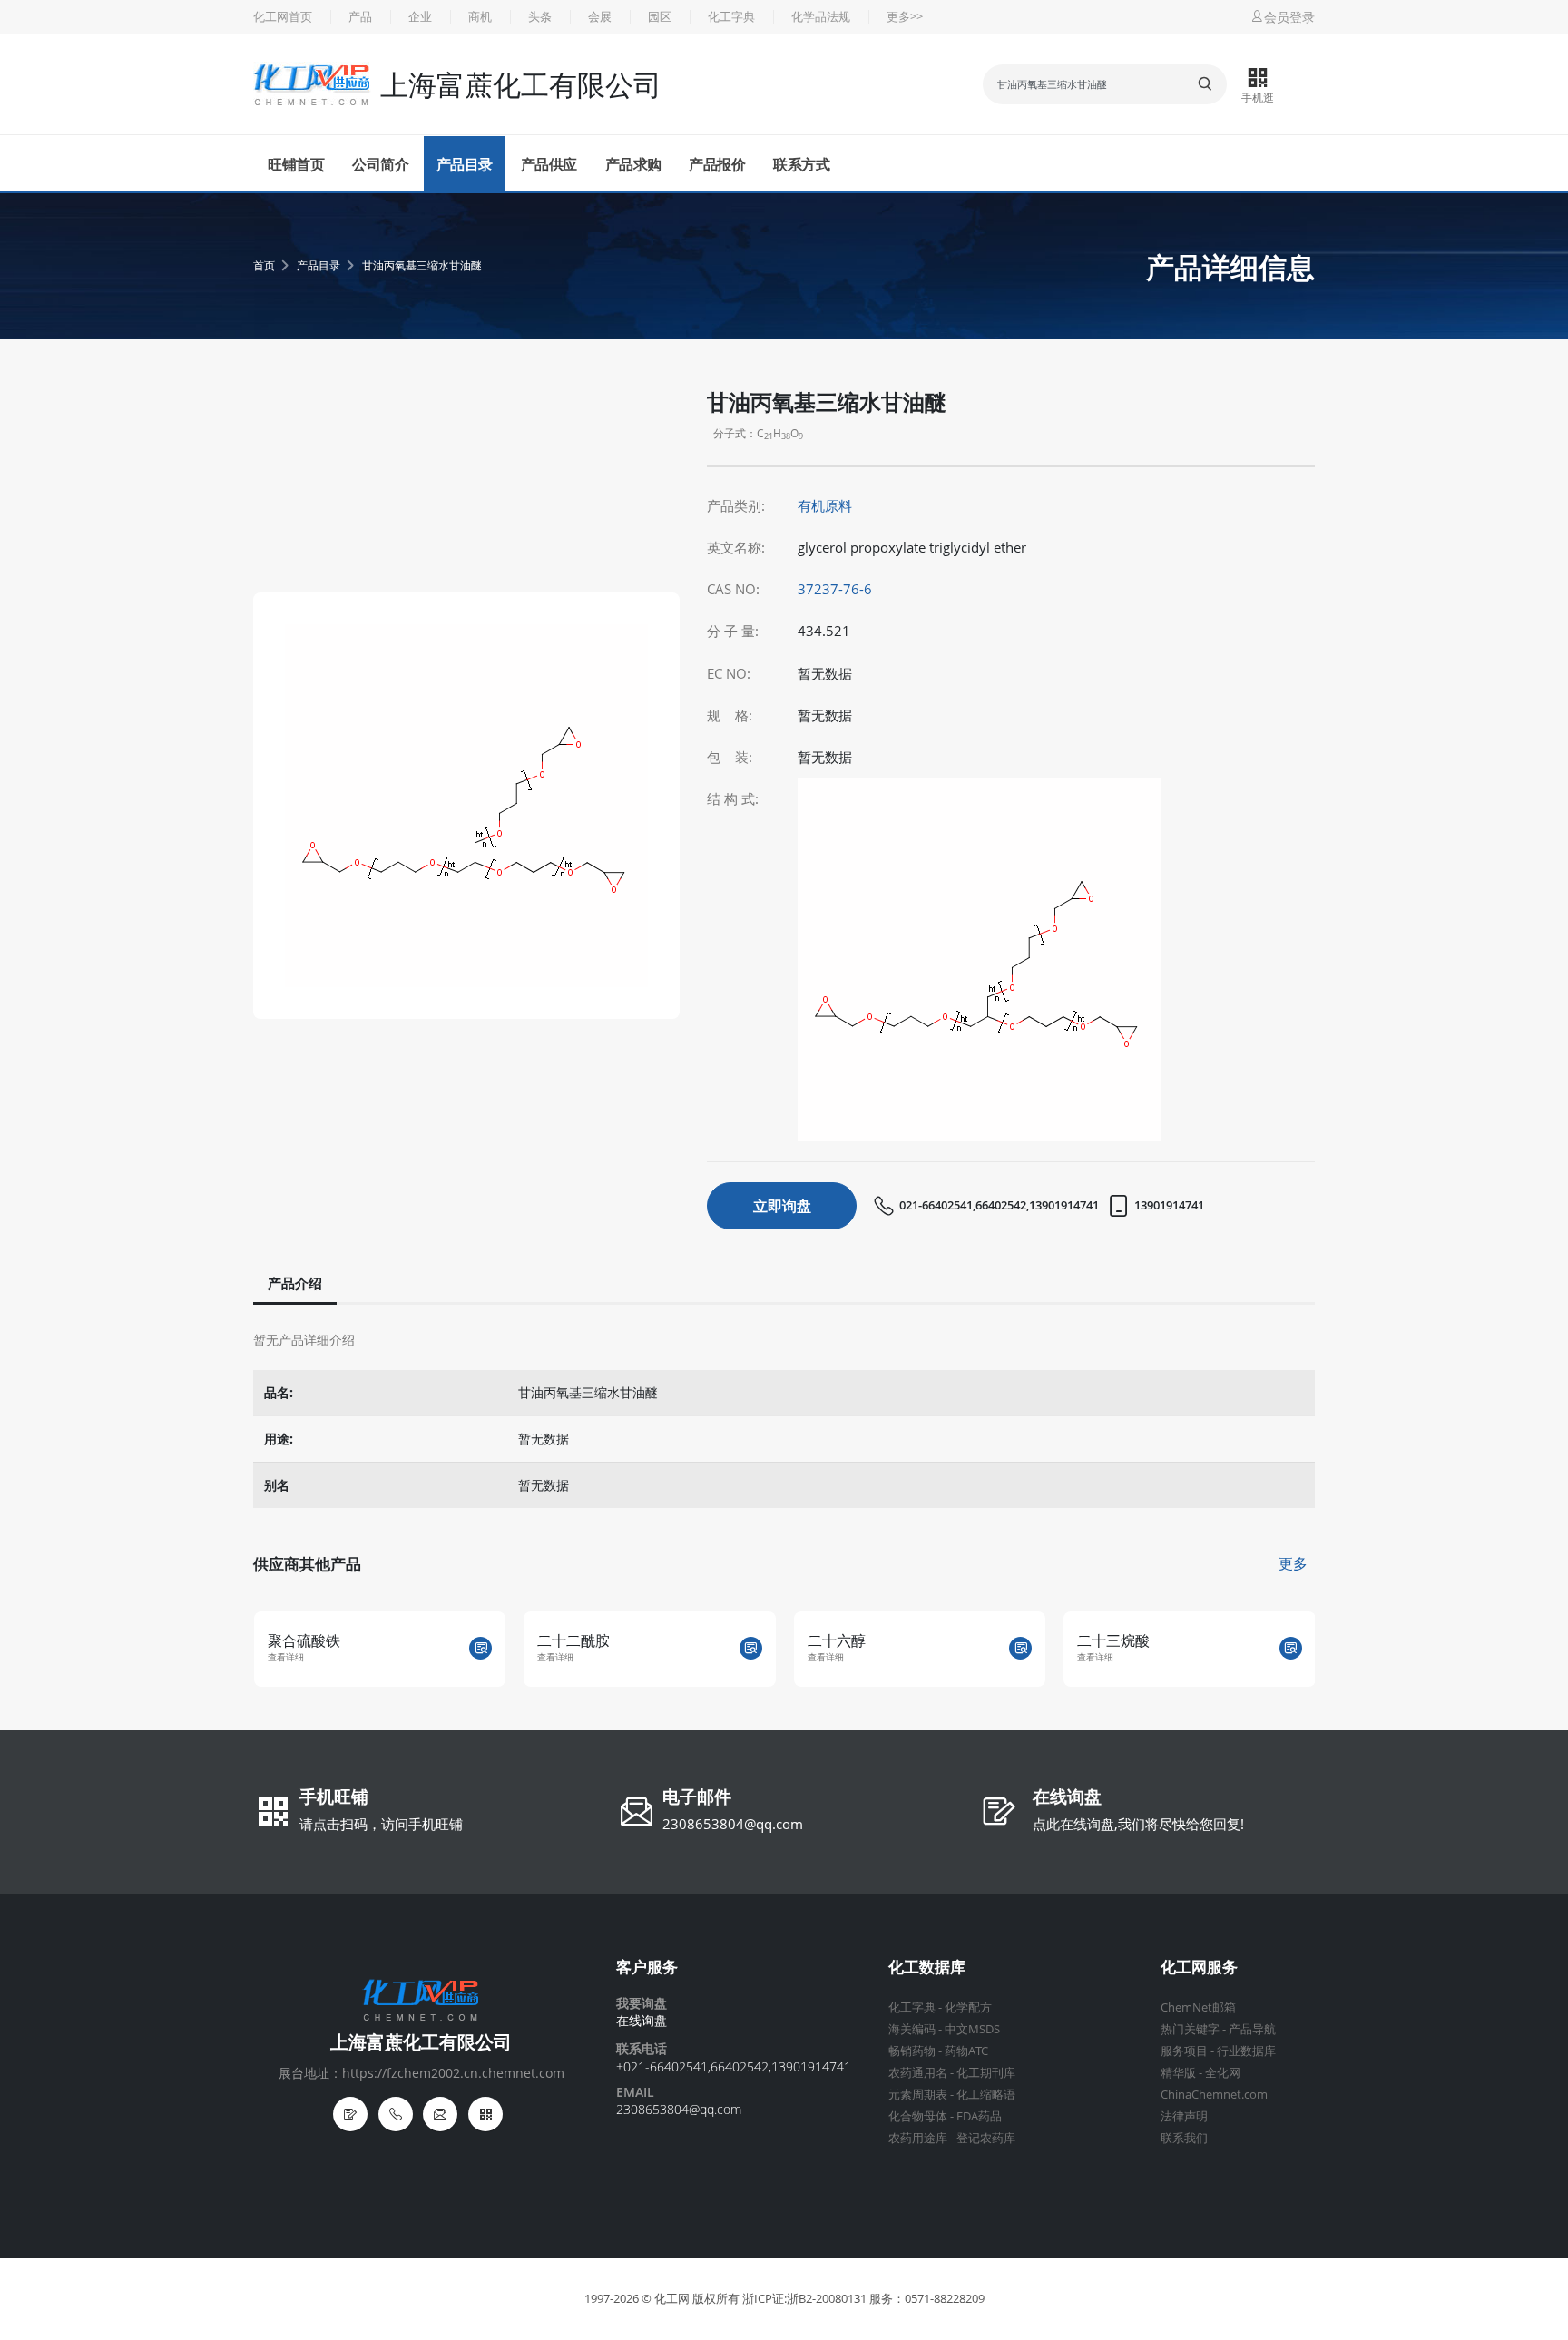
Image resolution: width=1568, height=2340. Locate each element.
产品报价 (717, 164)
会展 (600, 17)
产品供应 (549, 164)
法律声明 (1184, 2116)
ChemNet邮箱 (1198, 2007)
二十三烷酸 (906, 1640)
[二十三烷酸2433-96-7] (1083, 1648)
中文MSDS (972, 2029)
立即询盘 (782, 1206)
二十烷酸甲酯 (1183, 1640)
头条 (540, 17)
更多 (1293, 1563)
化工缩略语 (986, 2095)
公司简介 (380, 164)
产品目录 (465, 164)
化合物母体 (918, 2116)
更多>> (905, 17)
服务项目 (1184, 2051)
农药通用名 (918, 2073)
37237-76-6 (835, 589)
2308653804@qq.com (733, 1824)
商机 (480, 17)
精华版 (1178, 2073)
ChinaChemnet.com (1214, 2095)
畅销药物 (912, 2051)
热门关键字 (1190, 2029)
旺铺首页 (296, 164)
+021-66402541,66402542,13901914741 (734, 2066)
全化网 (1223, 2073)
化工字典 (731, 17)
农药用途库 (918, 2138)
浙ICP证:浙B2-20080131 (804, 2299)
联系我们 (1184, 2138)
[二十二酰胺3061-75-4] (543, 1648)
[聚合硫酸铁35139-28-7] (273, 1648)
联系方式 (801, 164)
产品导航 (1252, 2029)
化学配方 (968, 2007)
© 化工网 (666, 2299)
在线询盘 (1067, 1798)
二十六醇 (629, 1640)
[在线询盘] (350, 2114)
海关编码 (912, 2029)
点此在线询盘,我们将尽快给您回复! (1138, 1824)
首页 (264, 265)
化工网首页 (283, 17)
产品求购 (633, 164)
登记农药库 (986, 2138)
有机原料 (825, 506)
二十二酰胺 (366, 1640)
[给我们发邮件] (440, 2114)
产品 (360, 17)
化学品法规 (821, 17)
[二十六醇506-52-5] (813, 1648)
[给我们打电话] (396, 2114)
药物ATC (966, 2051)
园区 (660, 17)
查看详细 (348, 1657)
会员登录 (1289, 17)
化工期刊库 (986, 2073)
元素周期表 (918, 2095)
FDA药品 (979, 2116)
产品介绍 (295, 1283)
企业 (420, 17)
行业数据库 (1246, 2051)
